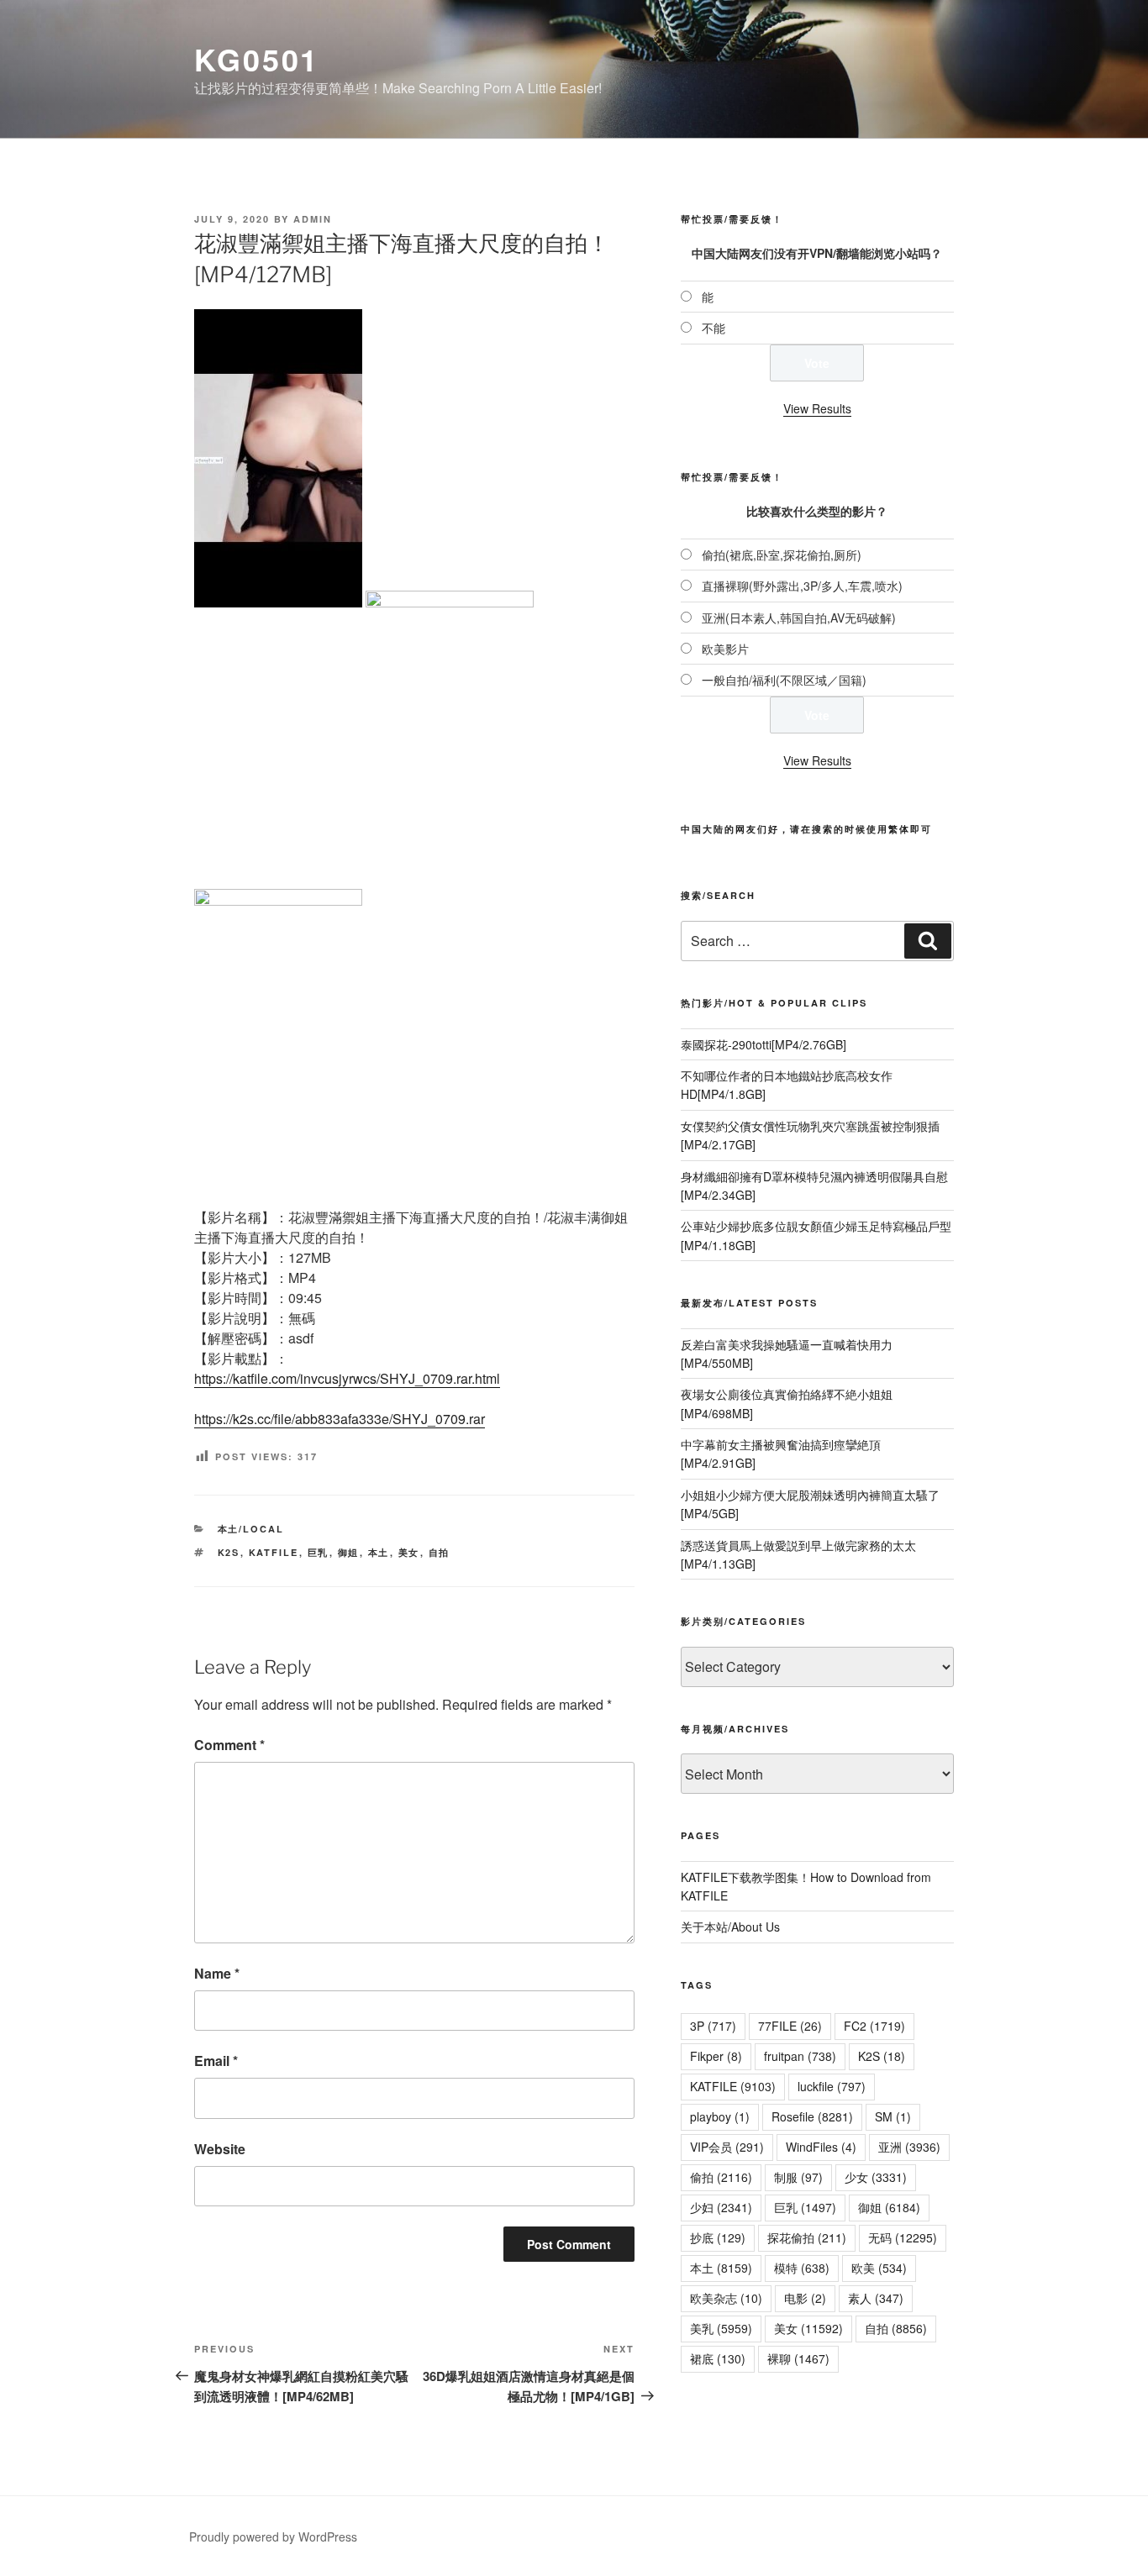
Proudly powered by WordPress (273, 2537)
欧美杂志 (726, 2298)
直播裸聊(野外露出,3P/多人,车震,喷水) (802, 586)
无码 (903, 2237)
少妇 (721, 2207)
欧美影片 (725, 649)
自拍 (440, 1552)
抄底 (718, 2237)
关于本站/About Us (730, 1927)
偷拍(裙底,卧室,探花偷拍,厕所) (782, 555)
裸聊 (798, 2358)
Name (217, 1973)
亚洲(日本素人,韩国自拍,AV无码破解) (799, 618)
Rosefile (812, 2116)
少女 (876, 2177)
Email (216, 2061)
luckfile (832, 2086)
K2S (229, 1552)
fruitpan (800, 2056)
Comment (229, 1745)
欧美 (879, 2268)
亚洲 (909, 2147)
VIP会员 (727, 2147)
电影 (805, 2298)
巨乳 (319, 1552)
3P (713, 2026)
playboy (720, 2116)
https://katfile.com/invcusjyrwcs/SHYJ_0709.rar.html (347, 1378)
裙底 (718, 2358)
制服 (798, 2177)
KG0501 (257, 59)
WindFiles (821, 2147)
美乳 (721, 2328)
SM (893, 2116)
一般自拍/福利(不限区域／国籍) (784, 680)
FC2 (874, 2026)
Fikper (716, 2056)
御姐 (349, 1552)
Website (220, 2149)
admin (313, 219)
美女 (409, 1552)
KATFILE (274, 1552)
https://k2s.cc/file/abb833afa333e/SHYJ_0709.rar (340, 1419)
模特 (802, 2268)
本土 (379, 1552)
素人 (876, 2298)
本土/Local (251, 1529)
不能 (714, 328)
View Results (817, 408)
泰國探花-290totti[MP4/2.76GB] (764, 1044)
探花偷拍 (807, 2237)
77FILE (790, 2026)
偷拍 (721, 2177)
